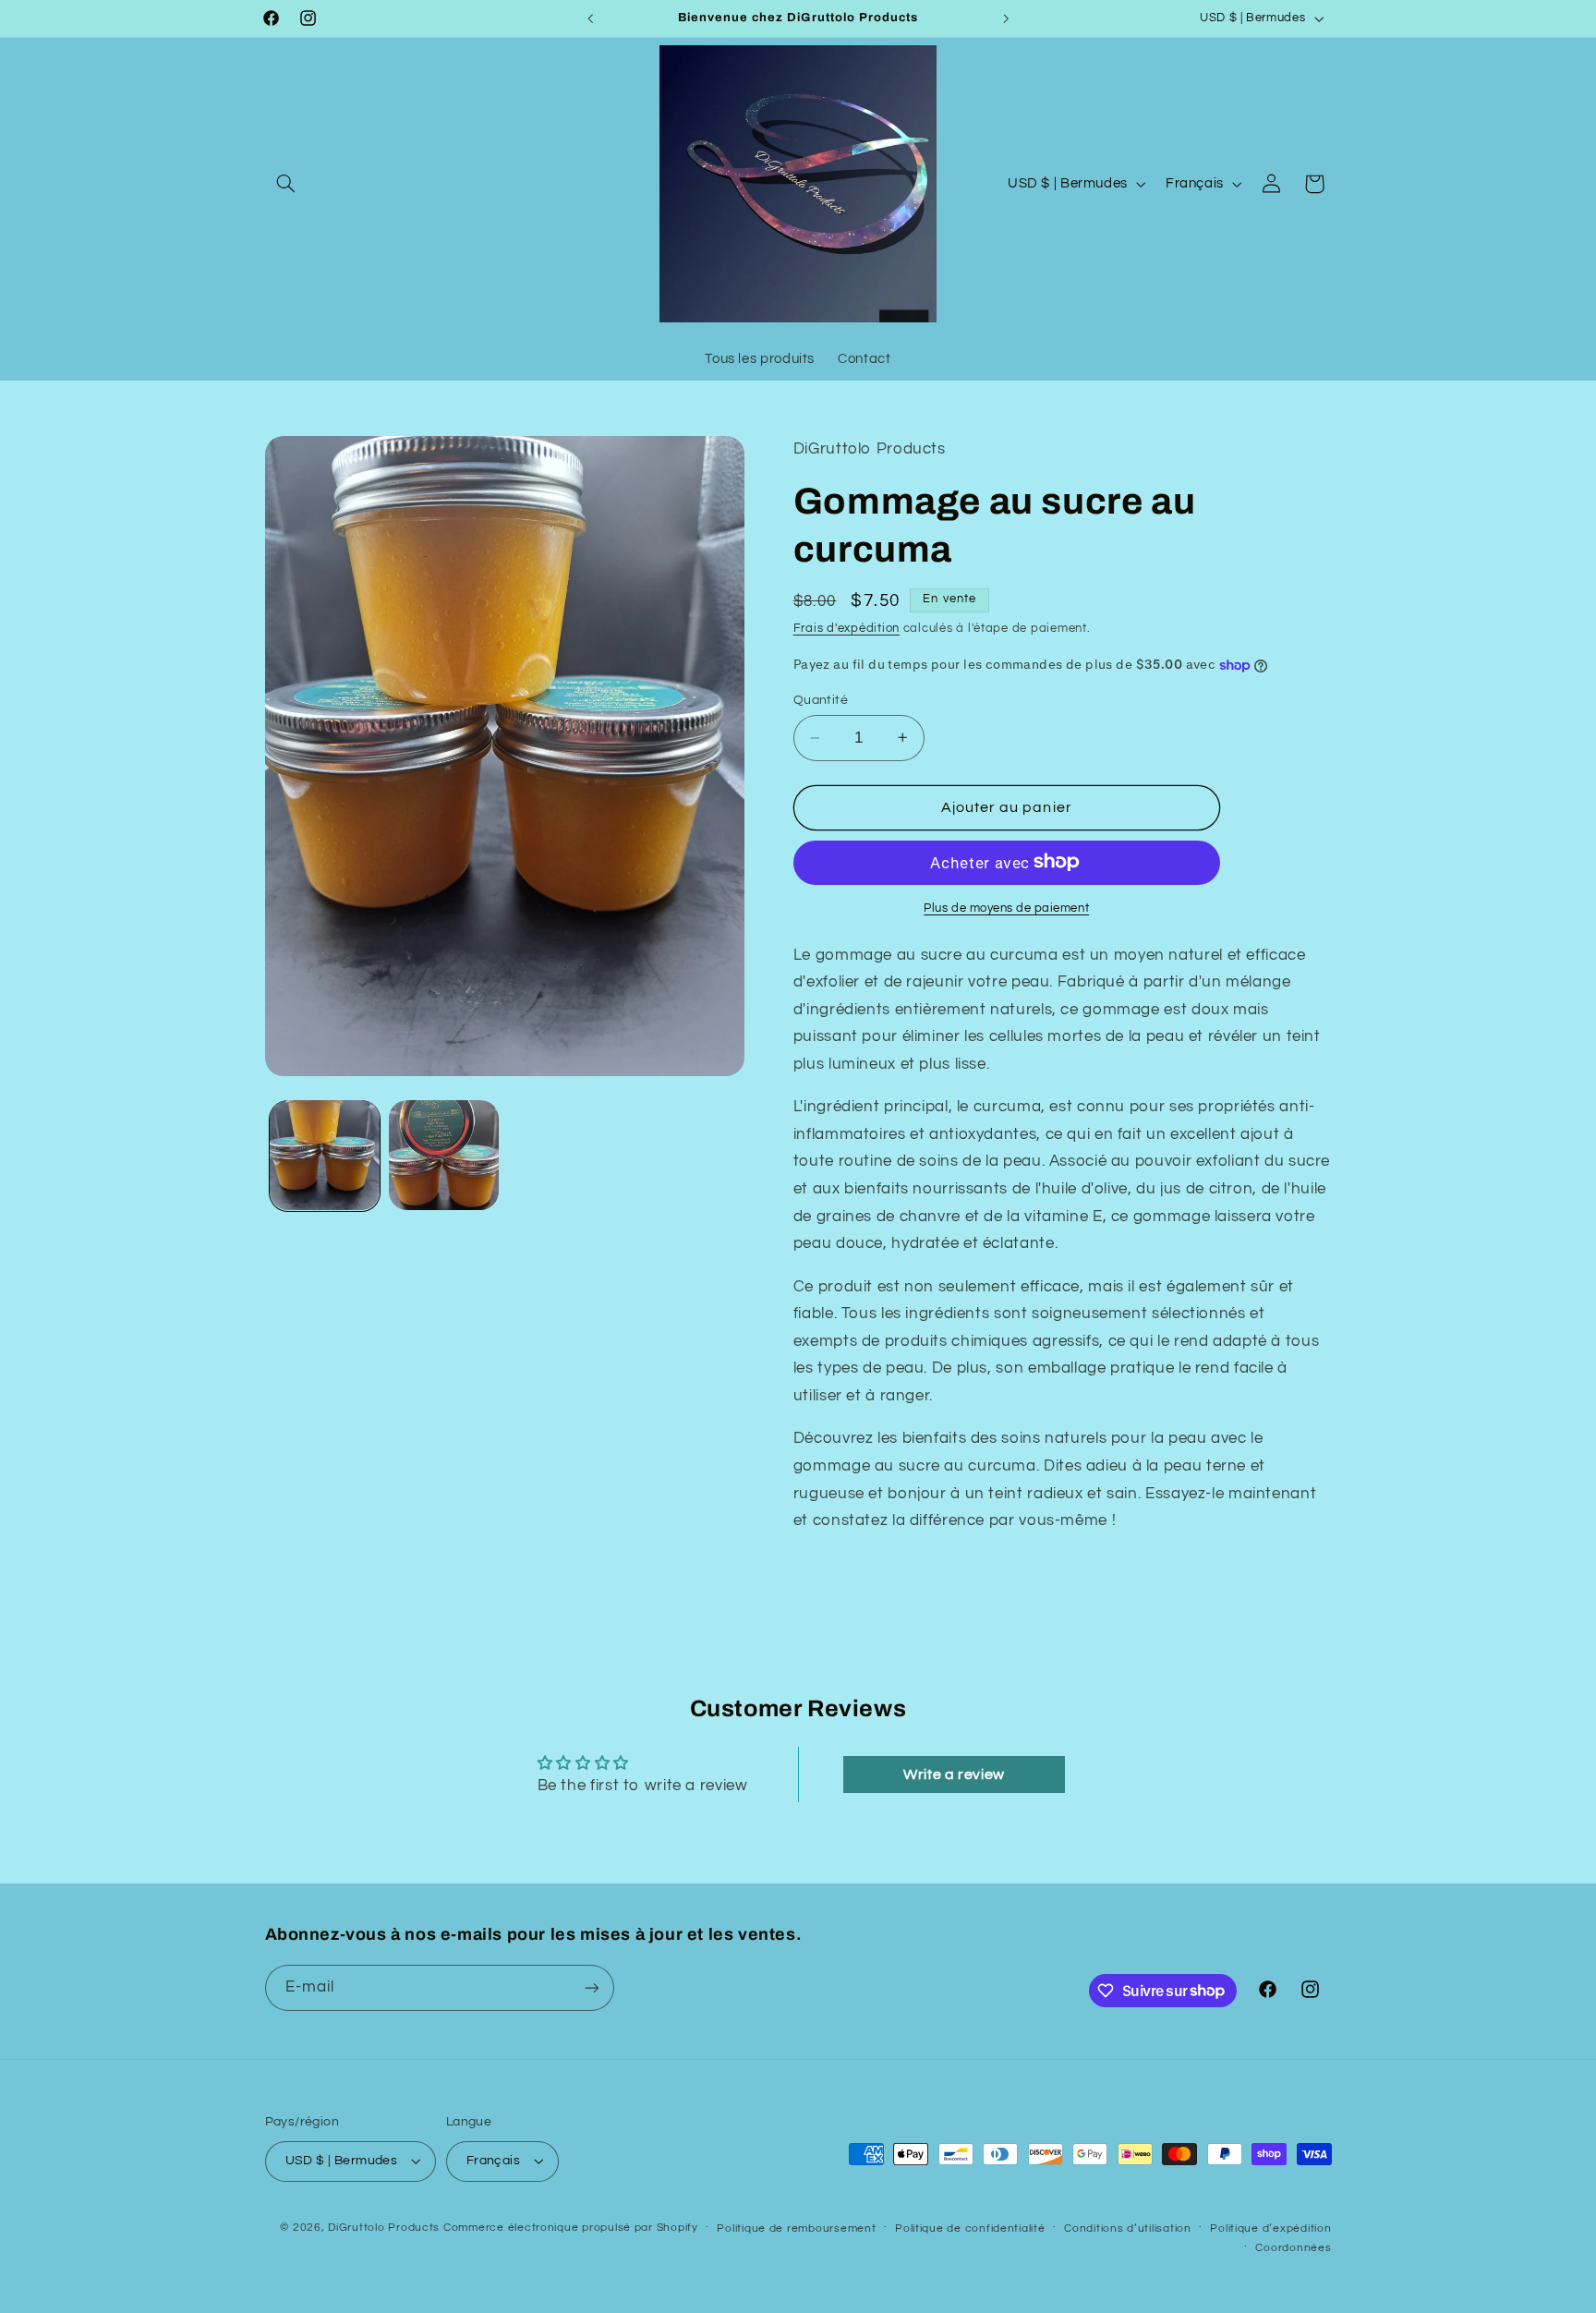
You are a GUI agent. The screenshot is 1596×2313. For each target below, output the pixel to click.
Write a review (954, 1774)
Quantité (821, 700)
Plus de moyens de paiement (1006, 908)
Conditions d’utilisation (1128, 2228)
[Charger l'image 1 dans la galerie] (325, 1155)
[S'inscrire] (591, 1987)
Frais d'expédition (846, 629)
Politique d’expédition (1270, 2228)
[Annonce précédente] (590, 18)
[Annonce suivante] (1006, 18)
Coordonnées (1293, 2248)
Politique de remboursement (796, 2228)
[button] (286, 184)
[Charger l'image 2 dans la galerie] (444, 1155)
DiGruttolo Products (384, 2228)
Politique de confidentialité (970, 2228)
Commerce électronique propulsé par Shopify (571, 2228)
